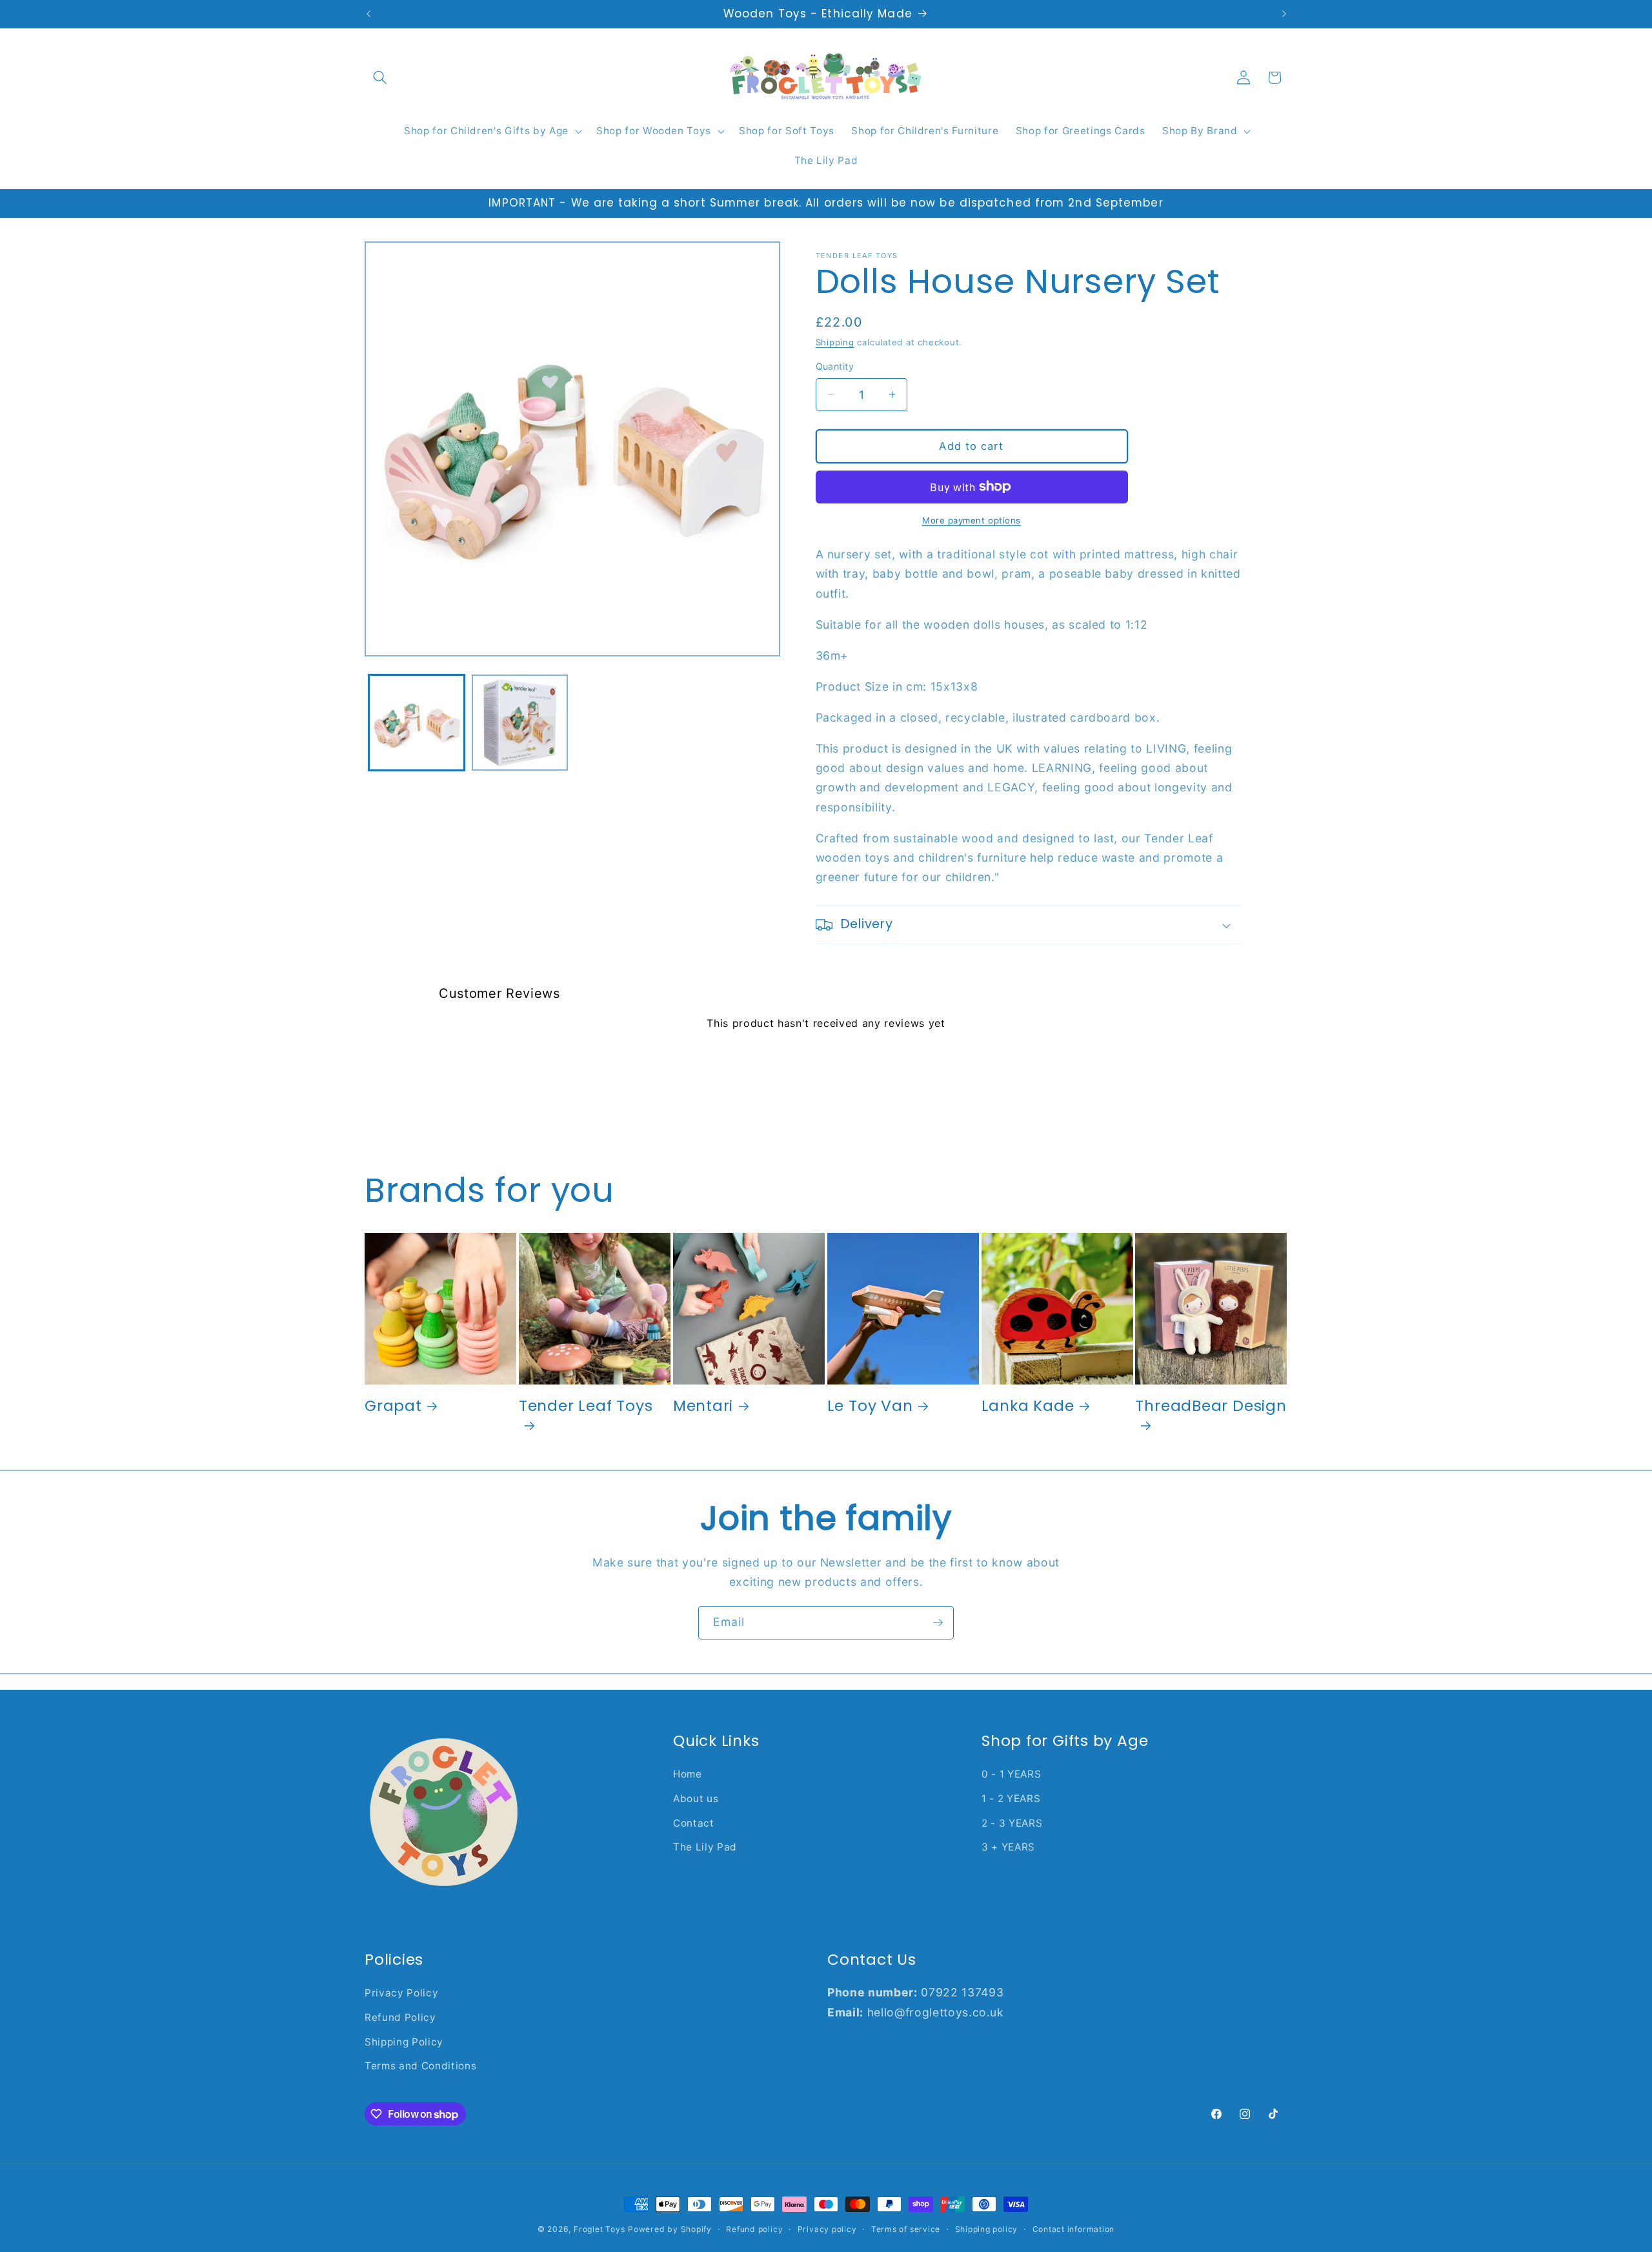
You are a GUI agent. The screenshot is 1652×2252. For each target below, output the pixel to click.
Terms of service (906, 2229)
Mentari (703, 1405)
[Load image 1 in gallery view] (417, 723)
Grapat (393, 1405)
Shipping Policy (404, 2042)
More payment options (972, 520)
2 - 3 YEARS (1012, 1823)
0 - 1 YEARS (1011, 1774)
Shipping (835, 342)
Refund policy (754, 2229)
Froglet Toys (599, 2229)
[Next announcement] (1284, 14)
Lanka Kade (1028, 1405)
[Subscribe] (938, 1623)
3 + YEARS (1008, 1847)
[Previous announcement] (368, 14)
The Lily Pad (705, 1847)
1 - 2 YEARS (1011, 1799)
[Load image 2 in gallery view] (520, 723)
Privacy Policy (401, 1993)
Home (688, 1774)
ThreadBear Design (1211, 1406)
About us (696, 1799)
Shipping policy (987, 2229)
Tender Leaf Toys (586, 1406)
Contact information (1074, 2229)
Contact (694, 1823)
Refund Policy (400, 2017)
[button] (380, 77)
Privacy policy (827, 2229)
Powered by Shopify (670, 2229)
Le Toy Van (870, 1405)
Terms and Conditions (420, 2066)
